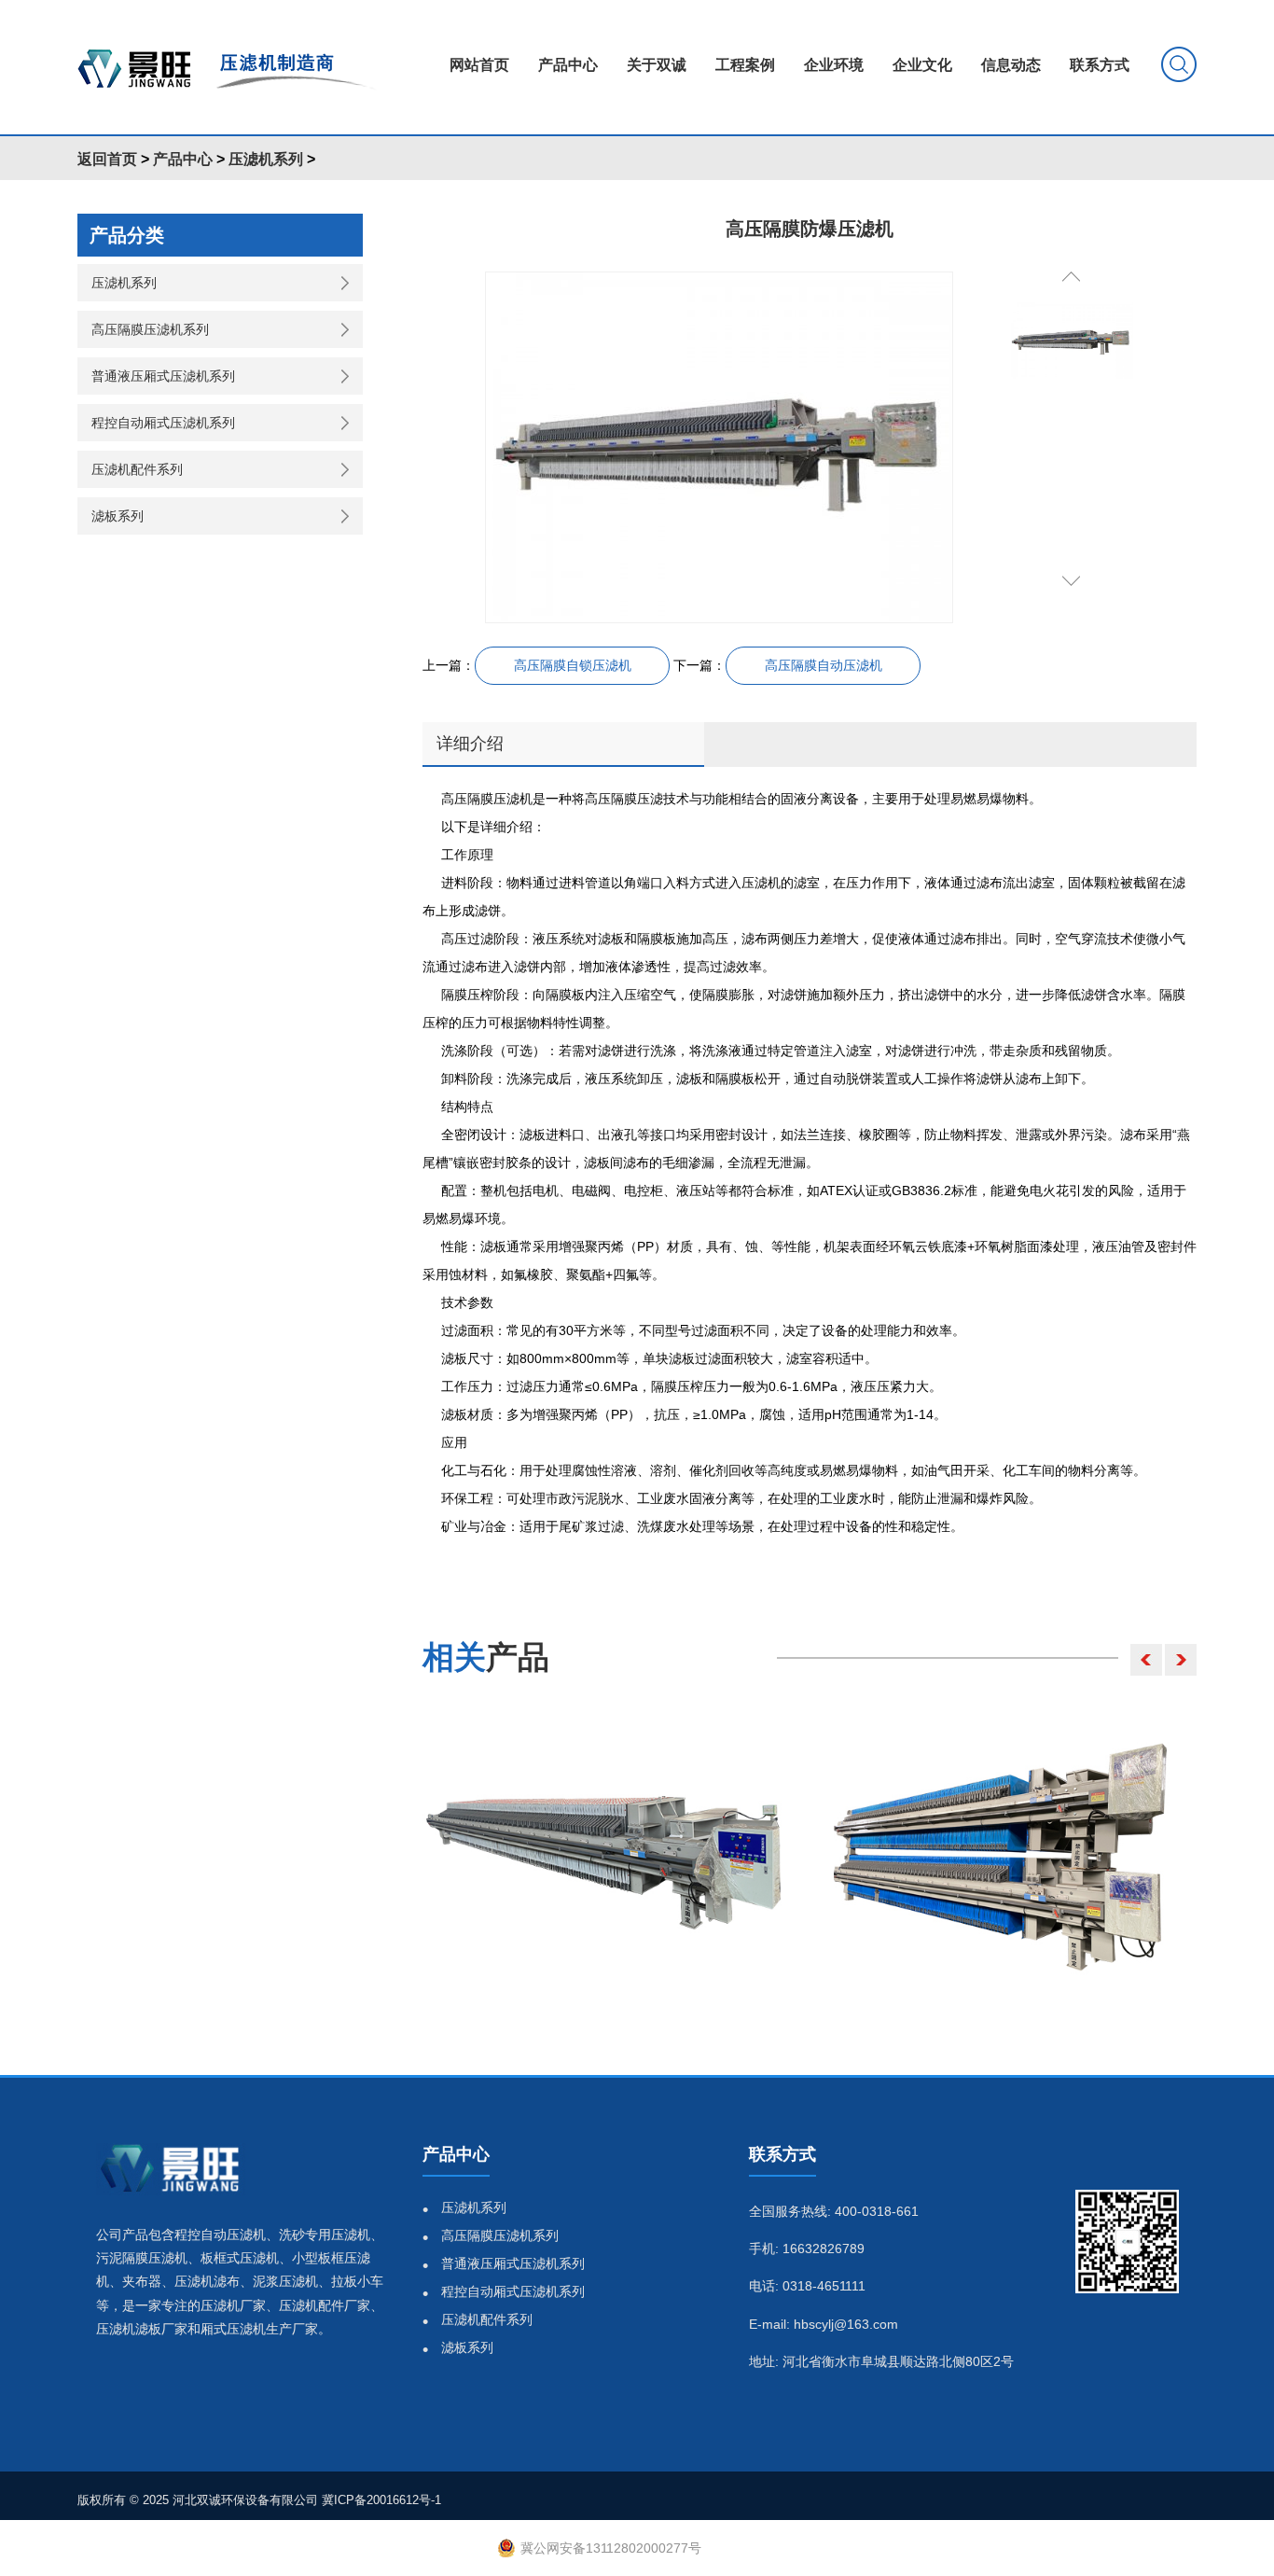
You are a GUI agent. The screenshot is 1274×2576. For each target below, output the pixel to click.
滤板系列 (118, 516)
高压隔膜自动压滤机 (824, 665)
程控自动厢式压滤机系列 (163, 423)
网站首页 (479, 65)
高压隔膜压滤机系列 (150, 329)
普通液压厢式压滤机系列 (163, 376)
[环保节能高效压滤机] (1015, 1855)
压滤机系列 (266, 159)
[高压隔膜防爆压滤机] (719, 447)
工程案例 (745, 65)
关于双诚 (657, 65)
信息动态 (1011, 65)
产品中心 (568, 65)
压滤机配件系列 (137, 469)
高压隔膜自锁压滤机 (573, 665)
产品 (486, 1657)
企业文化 (922, 65)
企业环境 (834, 65)
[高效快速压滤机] (603, 1855)
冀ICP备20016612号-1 (381, 2500)
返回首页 (107, 159)
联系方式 (1100, 65)
